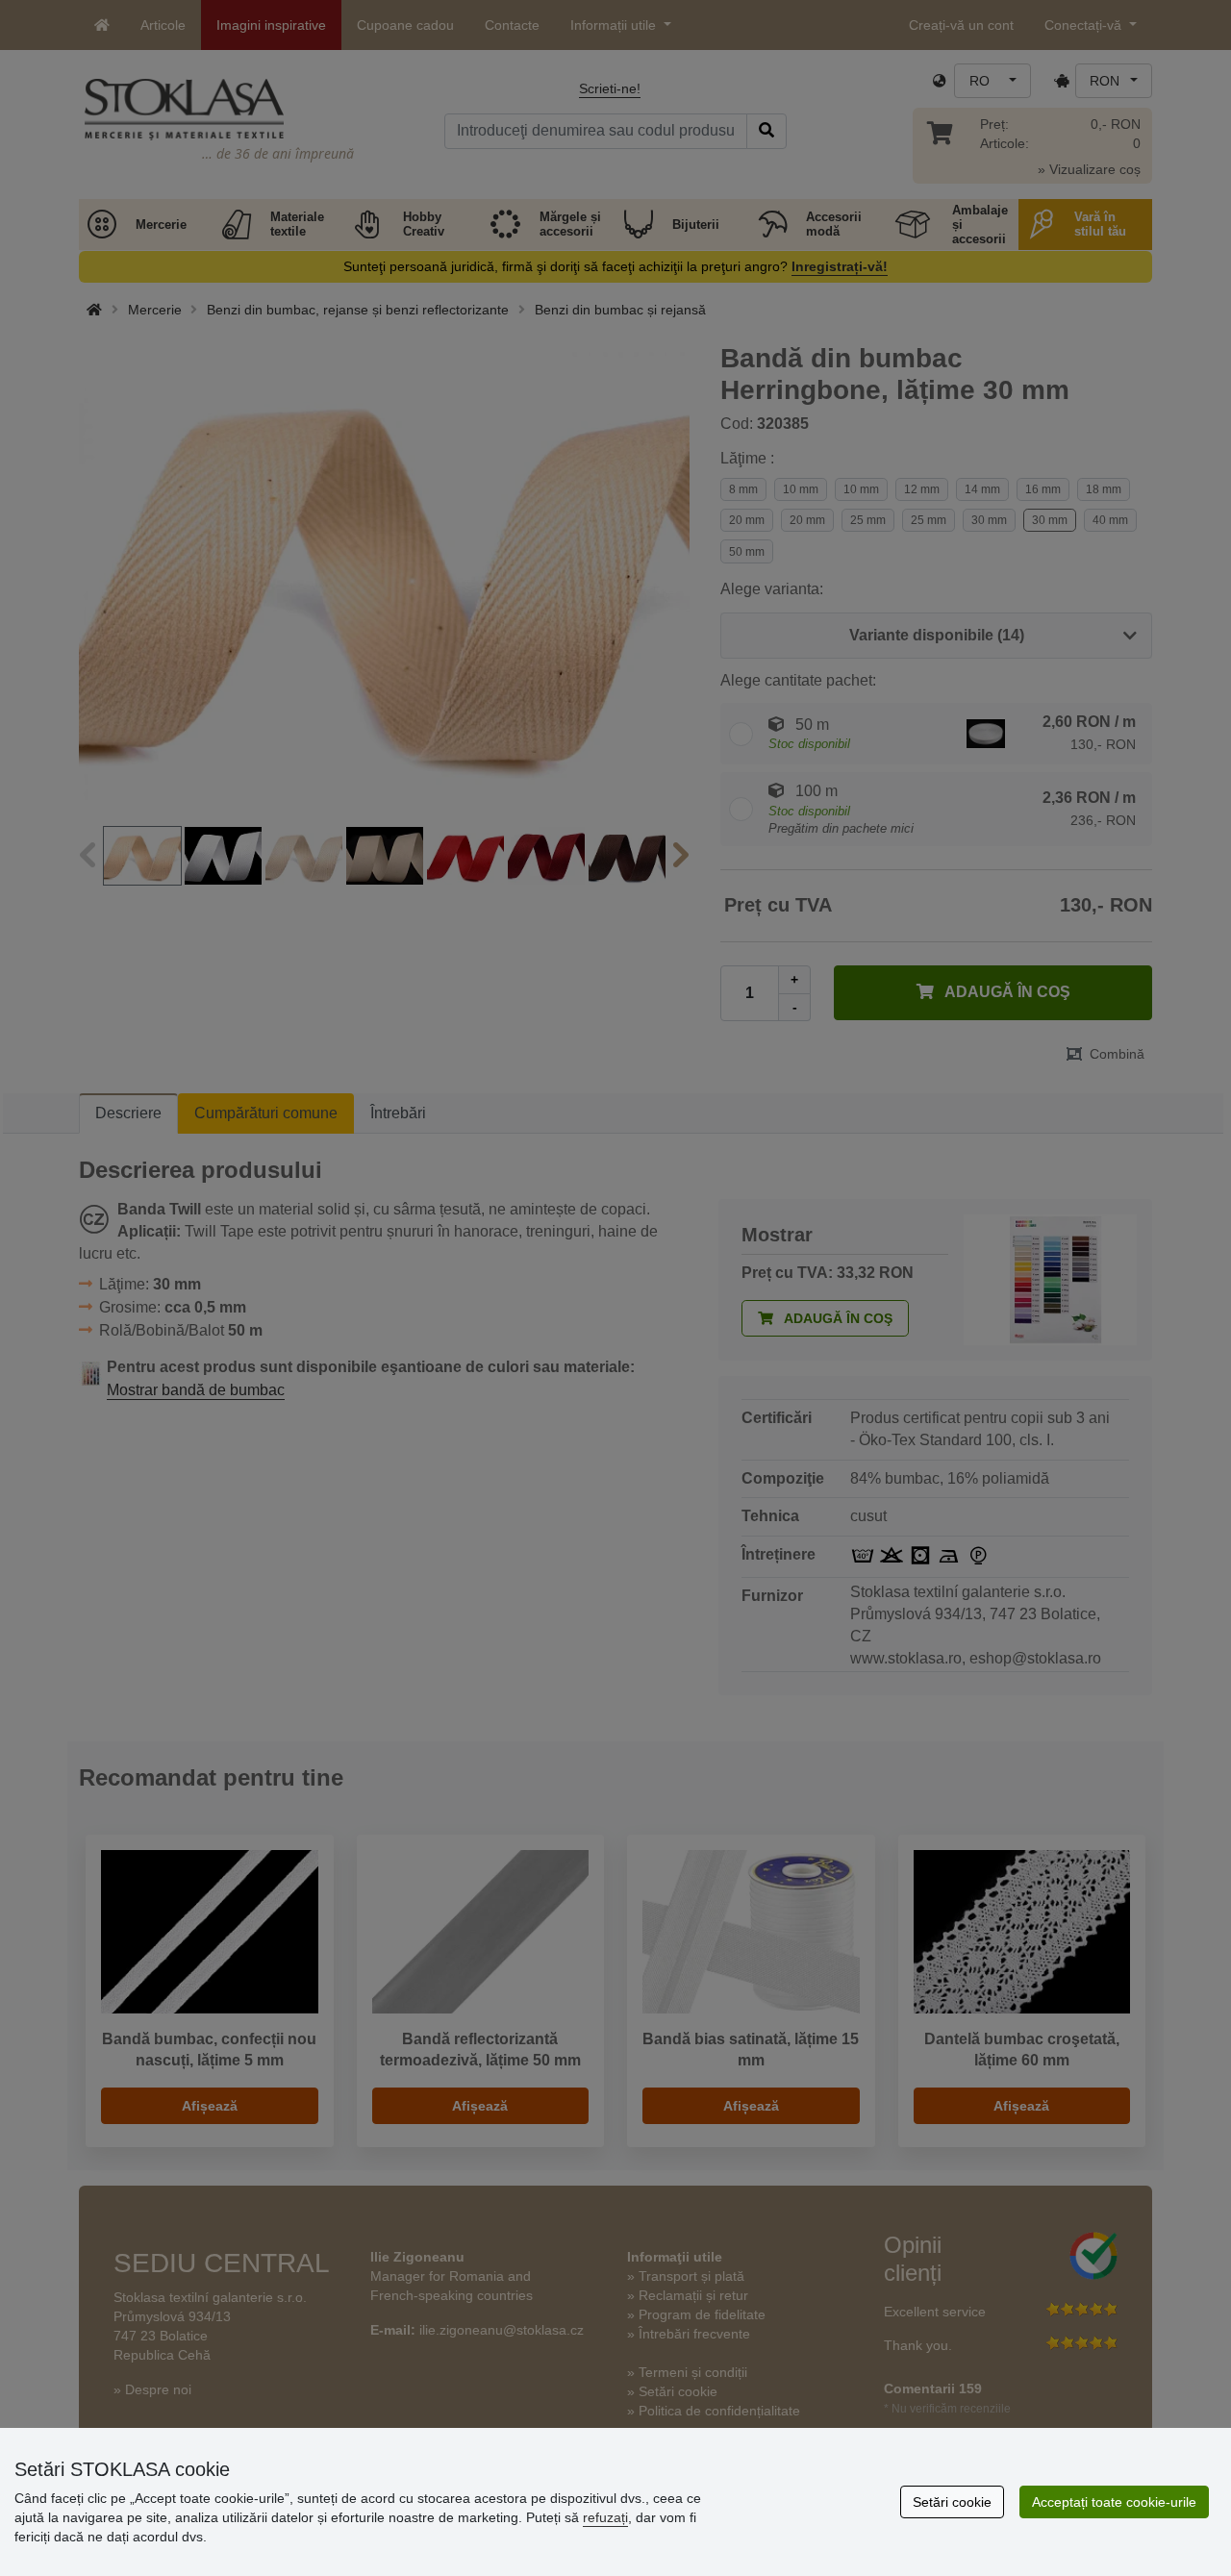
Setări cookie (952, 2502)
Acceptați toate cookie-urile (1114, 2502)
